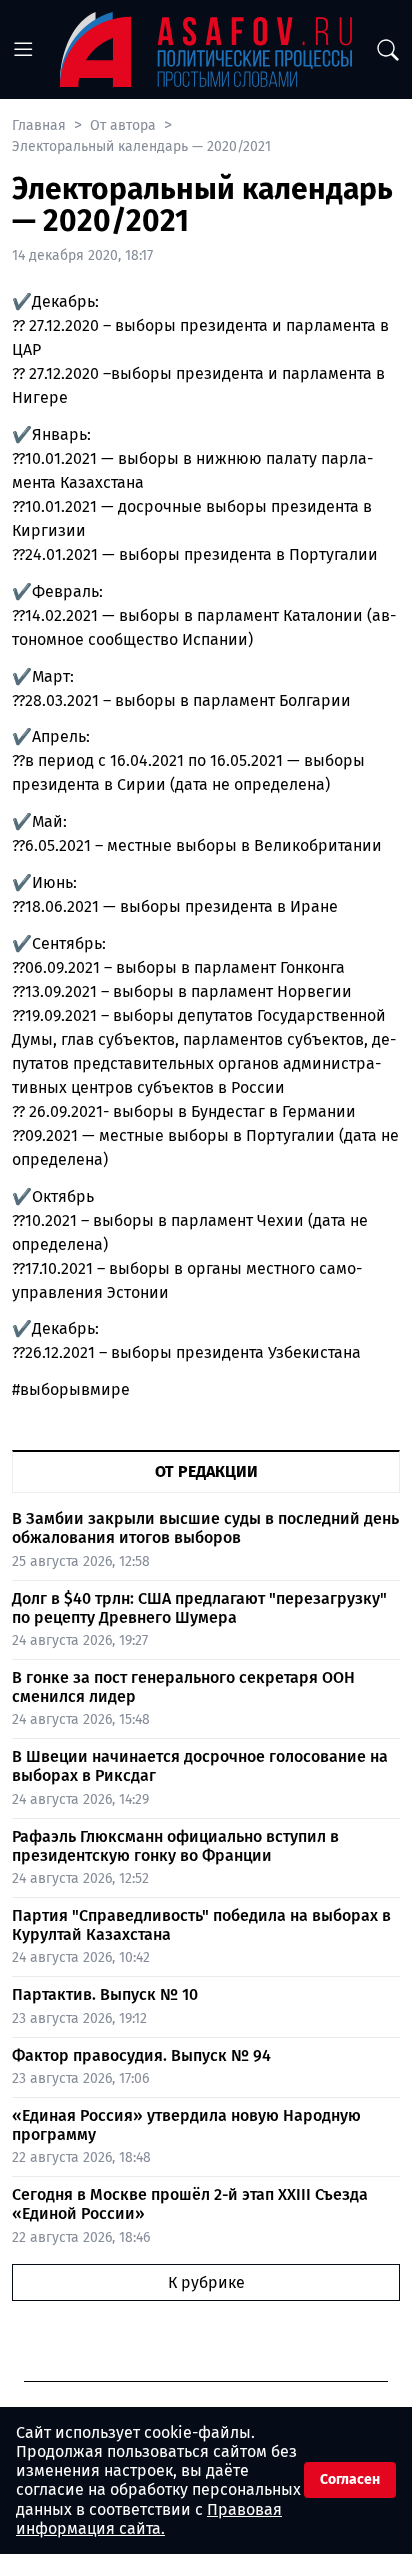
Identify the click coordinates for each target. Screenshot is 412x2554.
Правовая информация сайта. (149, 2519)
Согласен (350, 2479)
